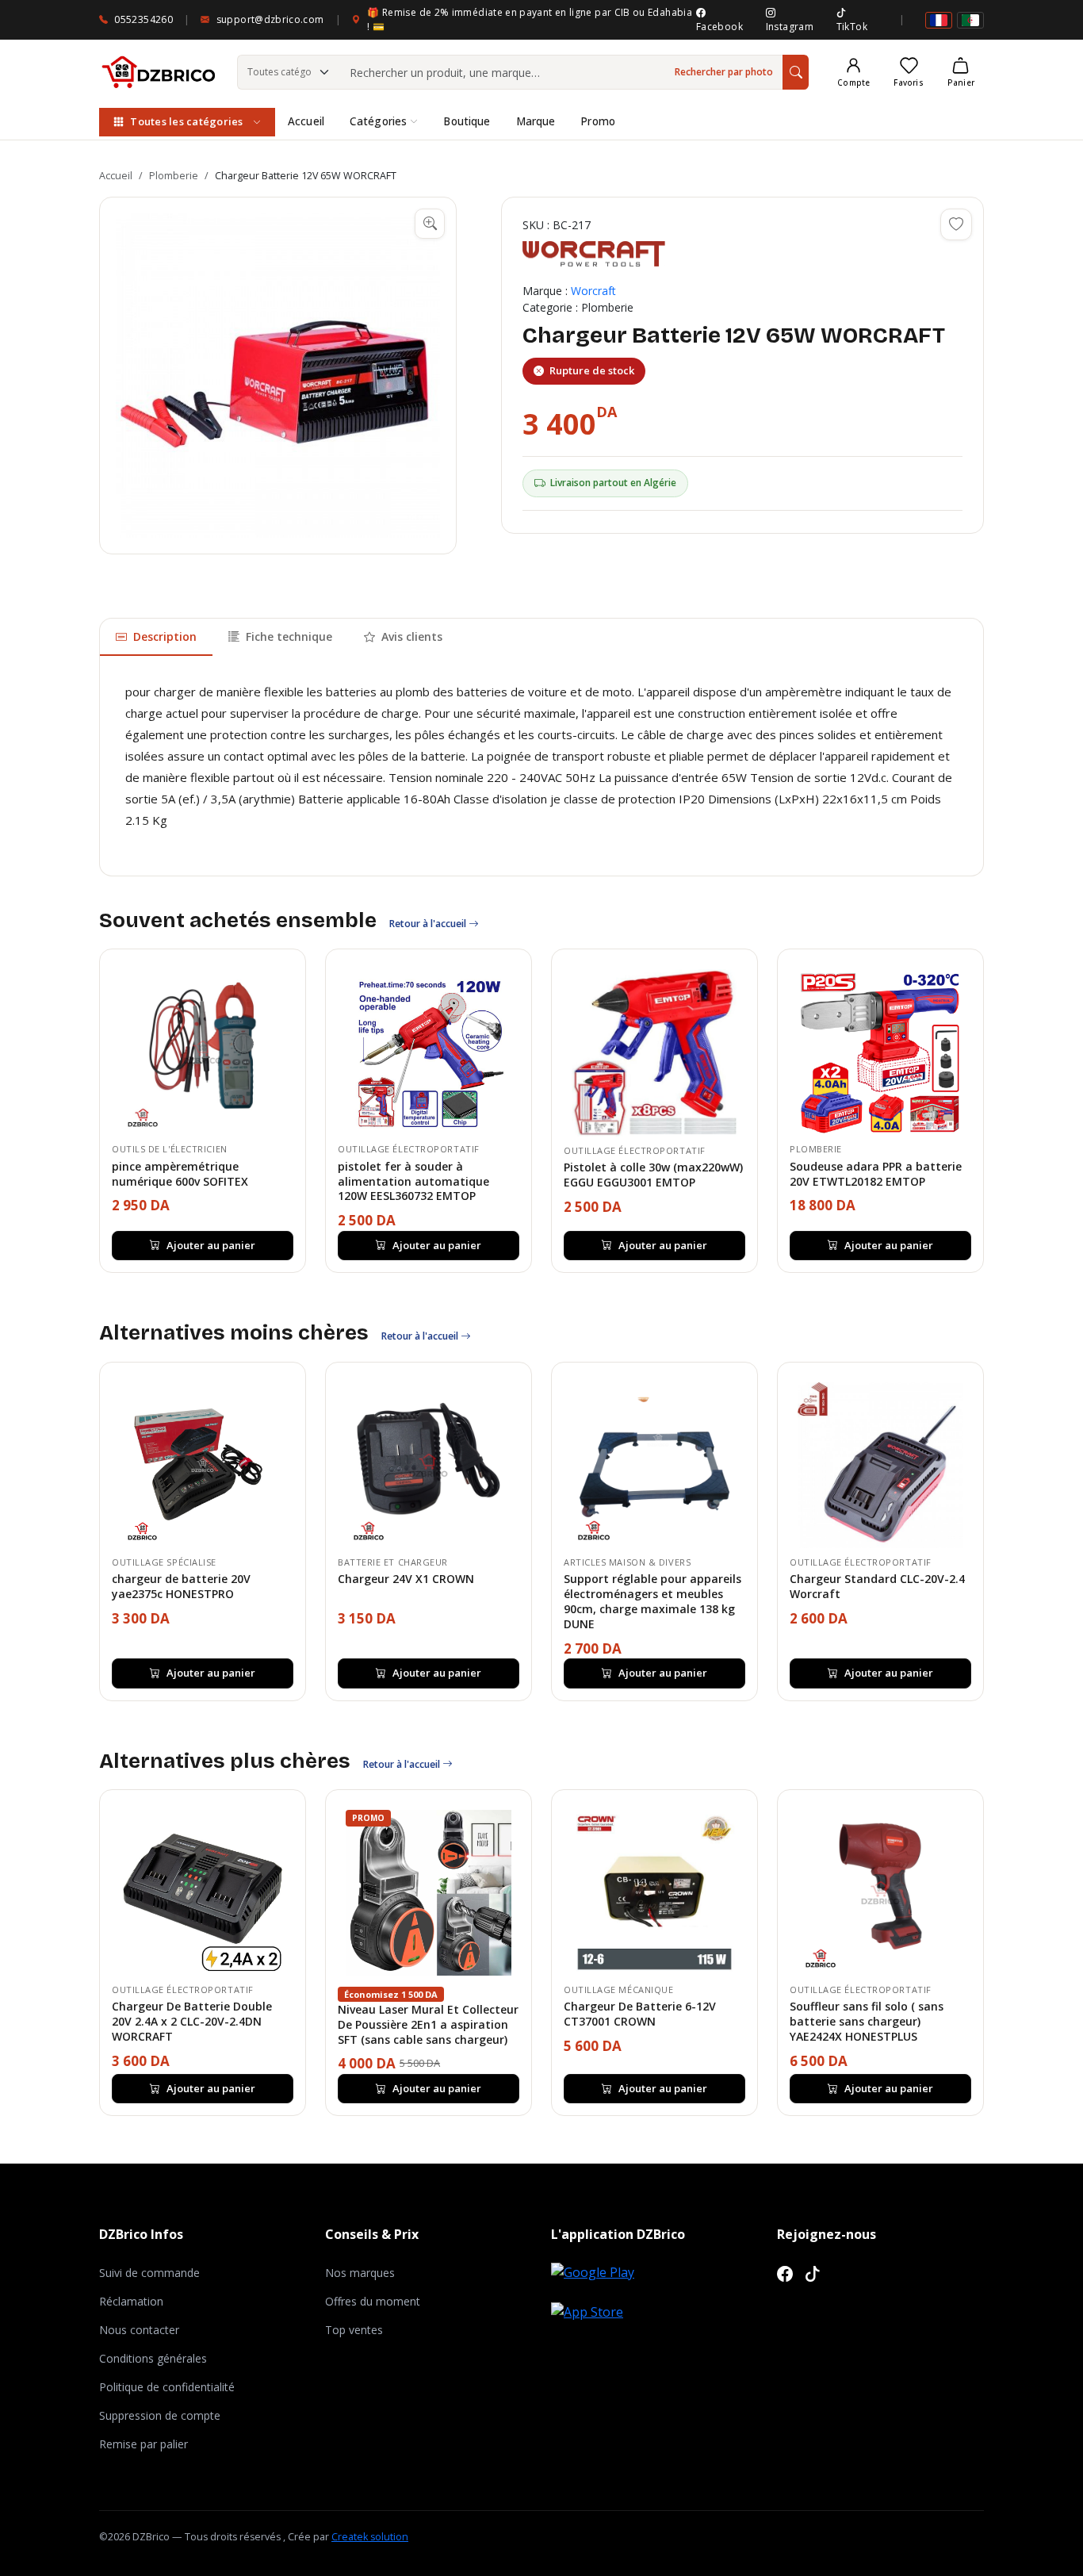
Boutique (467, 121)
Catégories (378, 121)
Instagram (790, 27)
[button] (278, 376)
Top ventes (354, 2330)
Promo (598, 121)
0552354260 (144, 19)
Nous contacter (139, 2330)
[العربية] (970, 20)
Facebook (719, 27)
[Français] (939, 20)
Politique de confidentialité (167, 2387)
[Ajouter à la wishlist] (956, 224)
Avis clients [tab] (412, 636)
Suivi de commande (149, 2273)
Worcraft (593, 291)
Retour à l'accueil (429, 924)
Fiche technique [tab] (289, 636)
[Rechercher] (796, 72)
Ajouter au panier (211, 1245)
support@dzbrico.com (270, 19)
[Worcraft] (594, 254)
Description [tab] (165, 636)
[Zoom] (430, 224)
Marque (536, 121)
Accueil (306, 121)
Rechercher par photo (724, 72)
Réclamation (131, 2301)
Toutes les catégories (186, 121)
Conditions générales (153, 2358)
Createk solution (370, 2537)
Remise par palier (144, 2444)
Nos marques (360, 2273)
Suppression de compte (160, 2415)
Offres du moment (373, 2301)
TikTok (852, 27)
